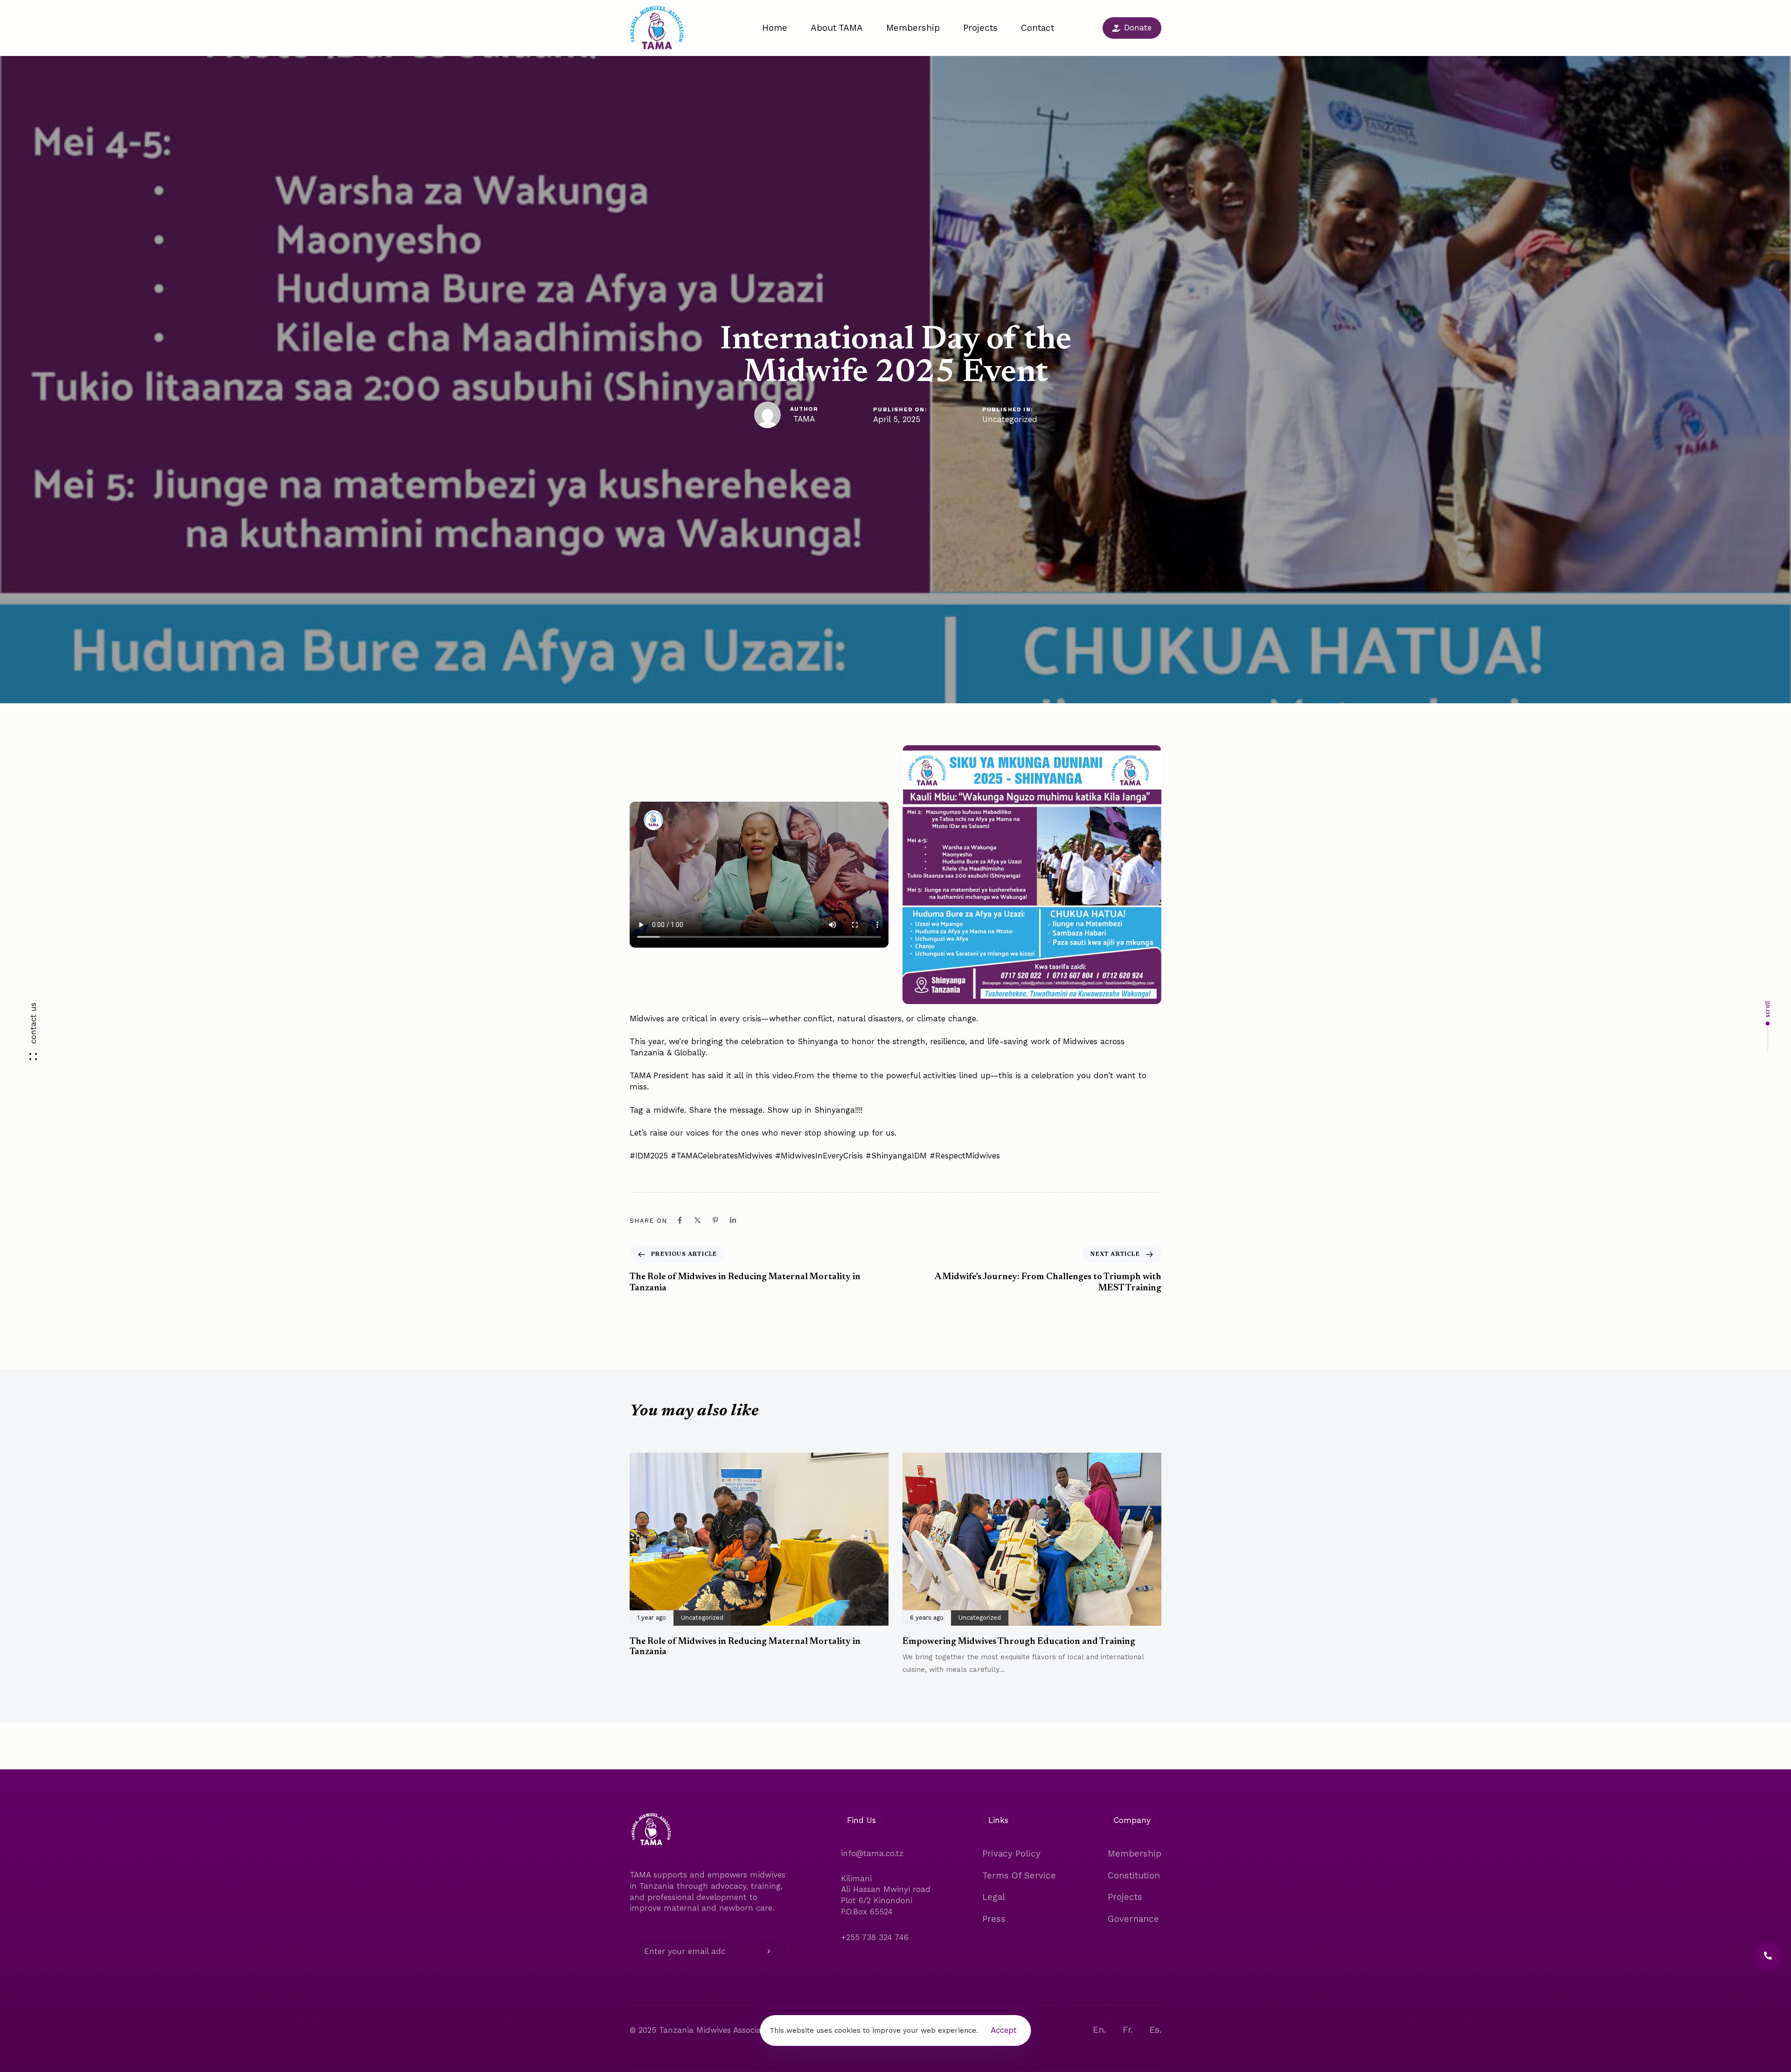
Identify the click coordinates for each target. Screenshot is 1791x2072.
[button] (33, 1036)
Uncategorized (1010, 419)
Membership (913, 28)
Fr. (1128, 2030)
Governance (1133, 1919)
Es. (1155, 2030)
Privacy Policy (1011, 1854)
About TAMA (837, 28)
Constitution (1134, 1875)
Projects (980, 28)
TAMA (804, 419)
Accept (1004, 2030)
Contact (1038, 28)
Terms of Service (1019, 1875)
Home (775, 28)
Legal (994, 1897)
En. (1099, 2030)
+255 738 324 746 (875, 1937)
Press (994, 1919)
